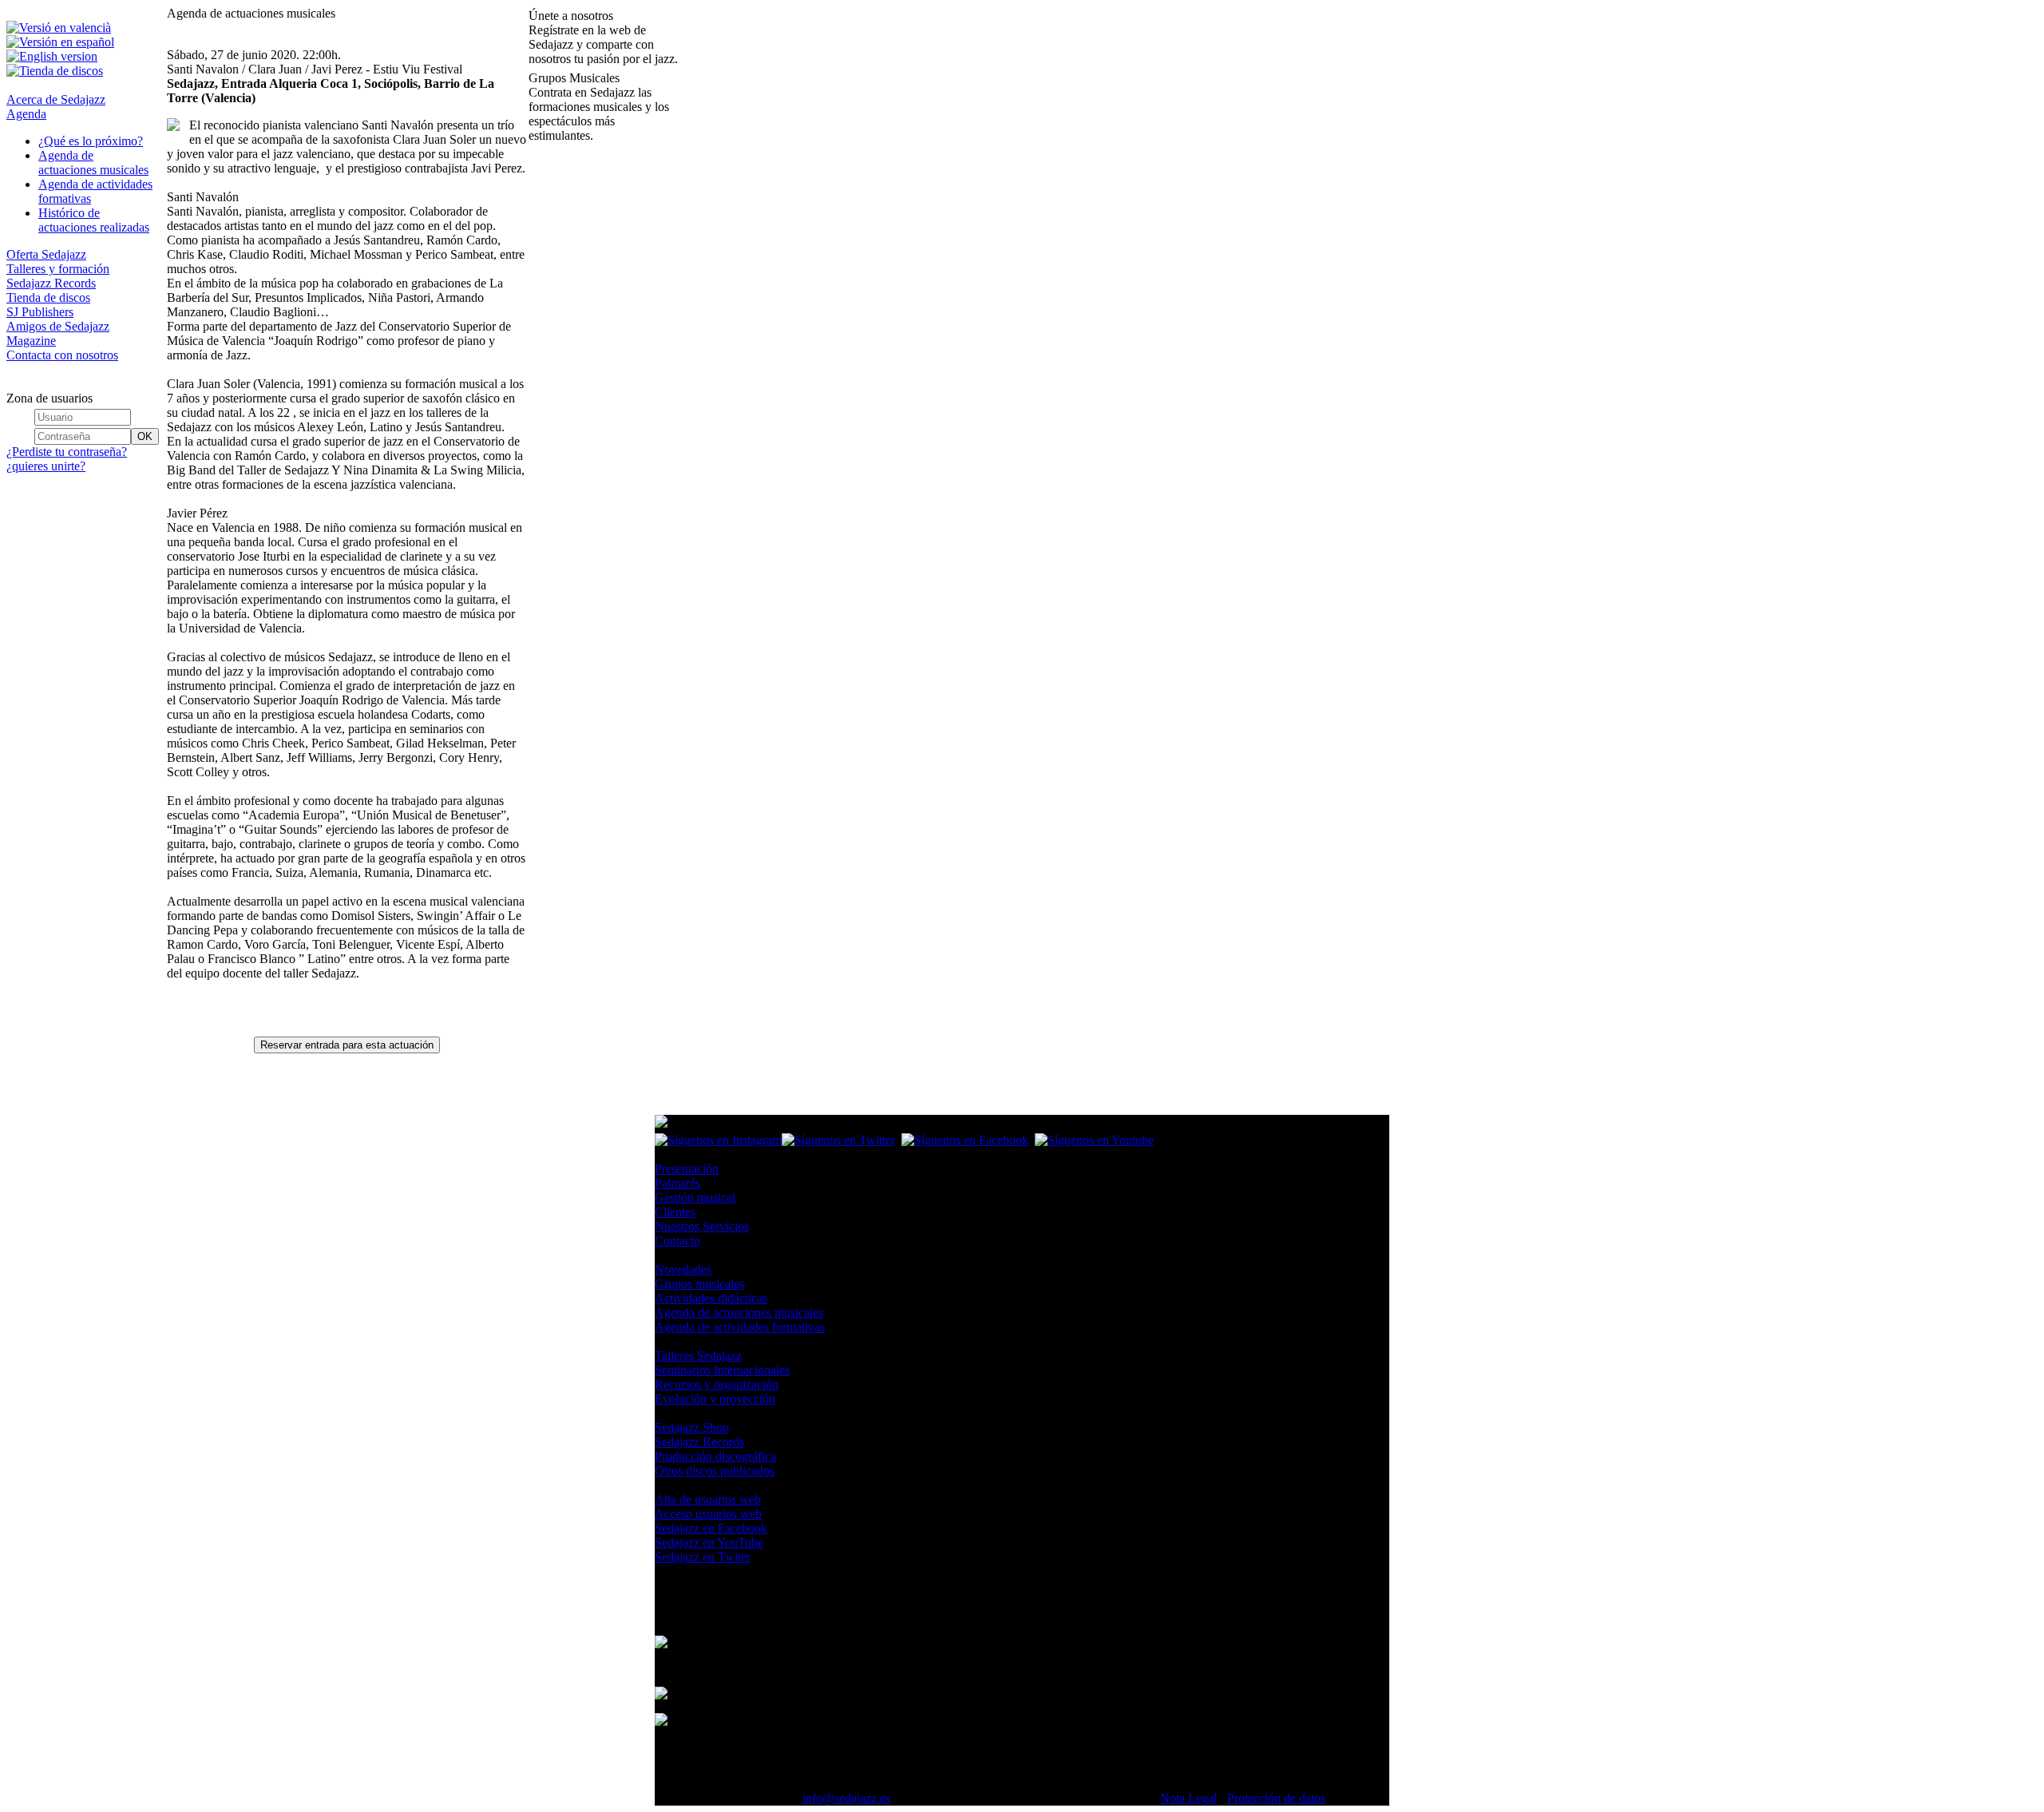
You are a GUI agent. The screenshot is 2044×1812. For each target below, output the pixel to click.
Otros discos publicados (715, 1471)
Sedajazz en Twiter (703, 1557)
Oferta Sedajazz (46, 254)
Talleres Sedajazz (698, 1356)
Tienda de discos (48, 297)
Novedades (683, 1269)
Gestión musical (695, 1197)
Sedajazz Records (51, 283)
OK (145, 436)
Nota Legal (1188, 1798)
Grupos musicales (699, 1284)
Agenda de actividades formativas (740, 1327)
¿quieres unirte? (46, 466)
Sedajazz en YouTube (709, 1542)
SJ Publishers (40, 312)
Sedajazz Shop (692, 1427)
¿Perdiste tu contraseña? (67, 452)
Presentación (687, 1169)
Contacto (677, 1241)
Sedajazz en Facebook (711, 1528)
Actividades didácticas (711, 1298)
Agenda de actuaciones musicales (93, 163)
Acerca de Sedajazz (56, 99)
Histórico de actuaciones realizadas (94, 220)
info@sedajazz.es (846, 1798)
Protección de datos (1276, 1798)
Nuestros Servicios (702, 1226)
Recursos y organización (717, 1384)
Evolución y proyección (715, 1399)
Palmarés (677, 1183)
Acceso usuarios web (708, 1514)
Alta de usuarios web (708, 1499)
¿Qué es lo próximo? (91, 141)
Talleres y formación (58, 269)
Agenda (26, 114)
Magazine (31, 341)
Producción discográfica (715, 1456)
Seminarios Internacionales (722, 1370)
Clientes (675, 1212)
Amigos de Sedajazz (58, 326)
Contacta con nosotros (62, 355)
